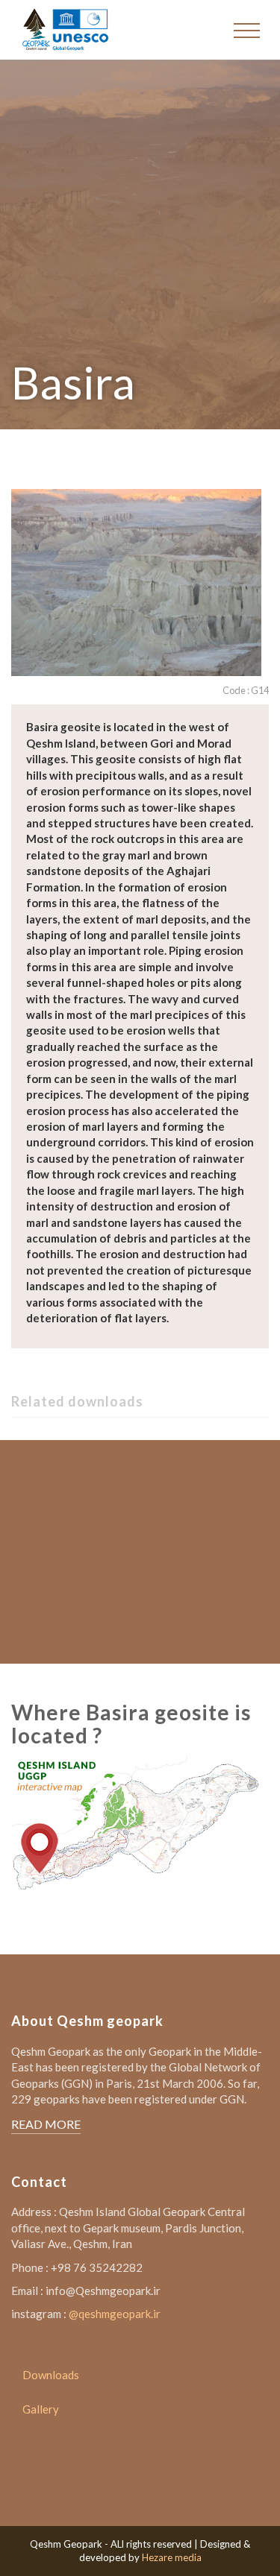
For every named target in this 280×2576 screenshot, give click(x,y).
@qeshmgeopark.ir (115, 2314)
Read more (46, 2124)
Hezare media (172, 2557)
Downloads (51, 2375)
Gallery (41, 2409)
